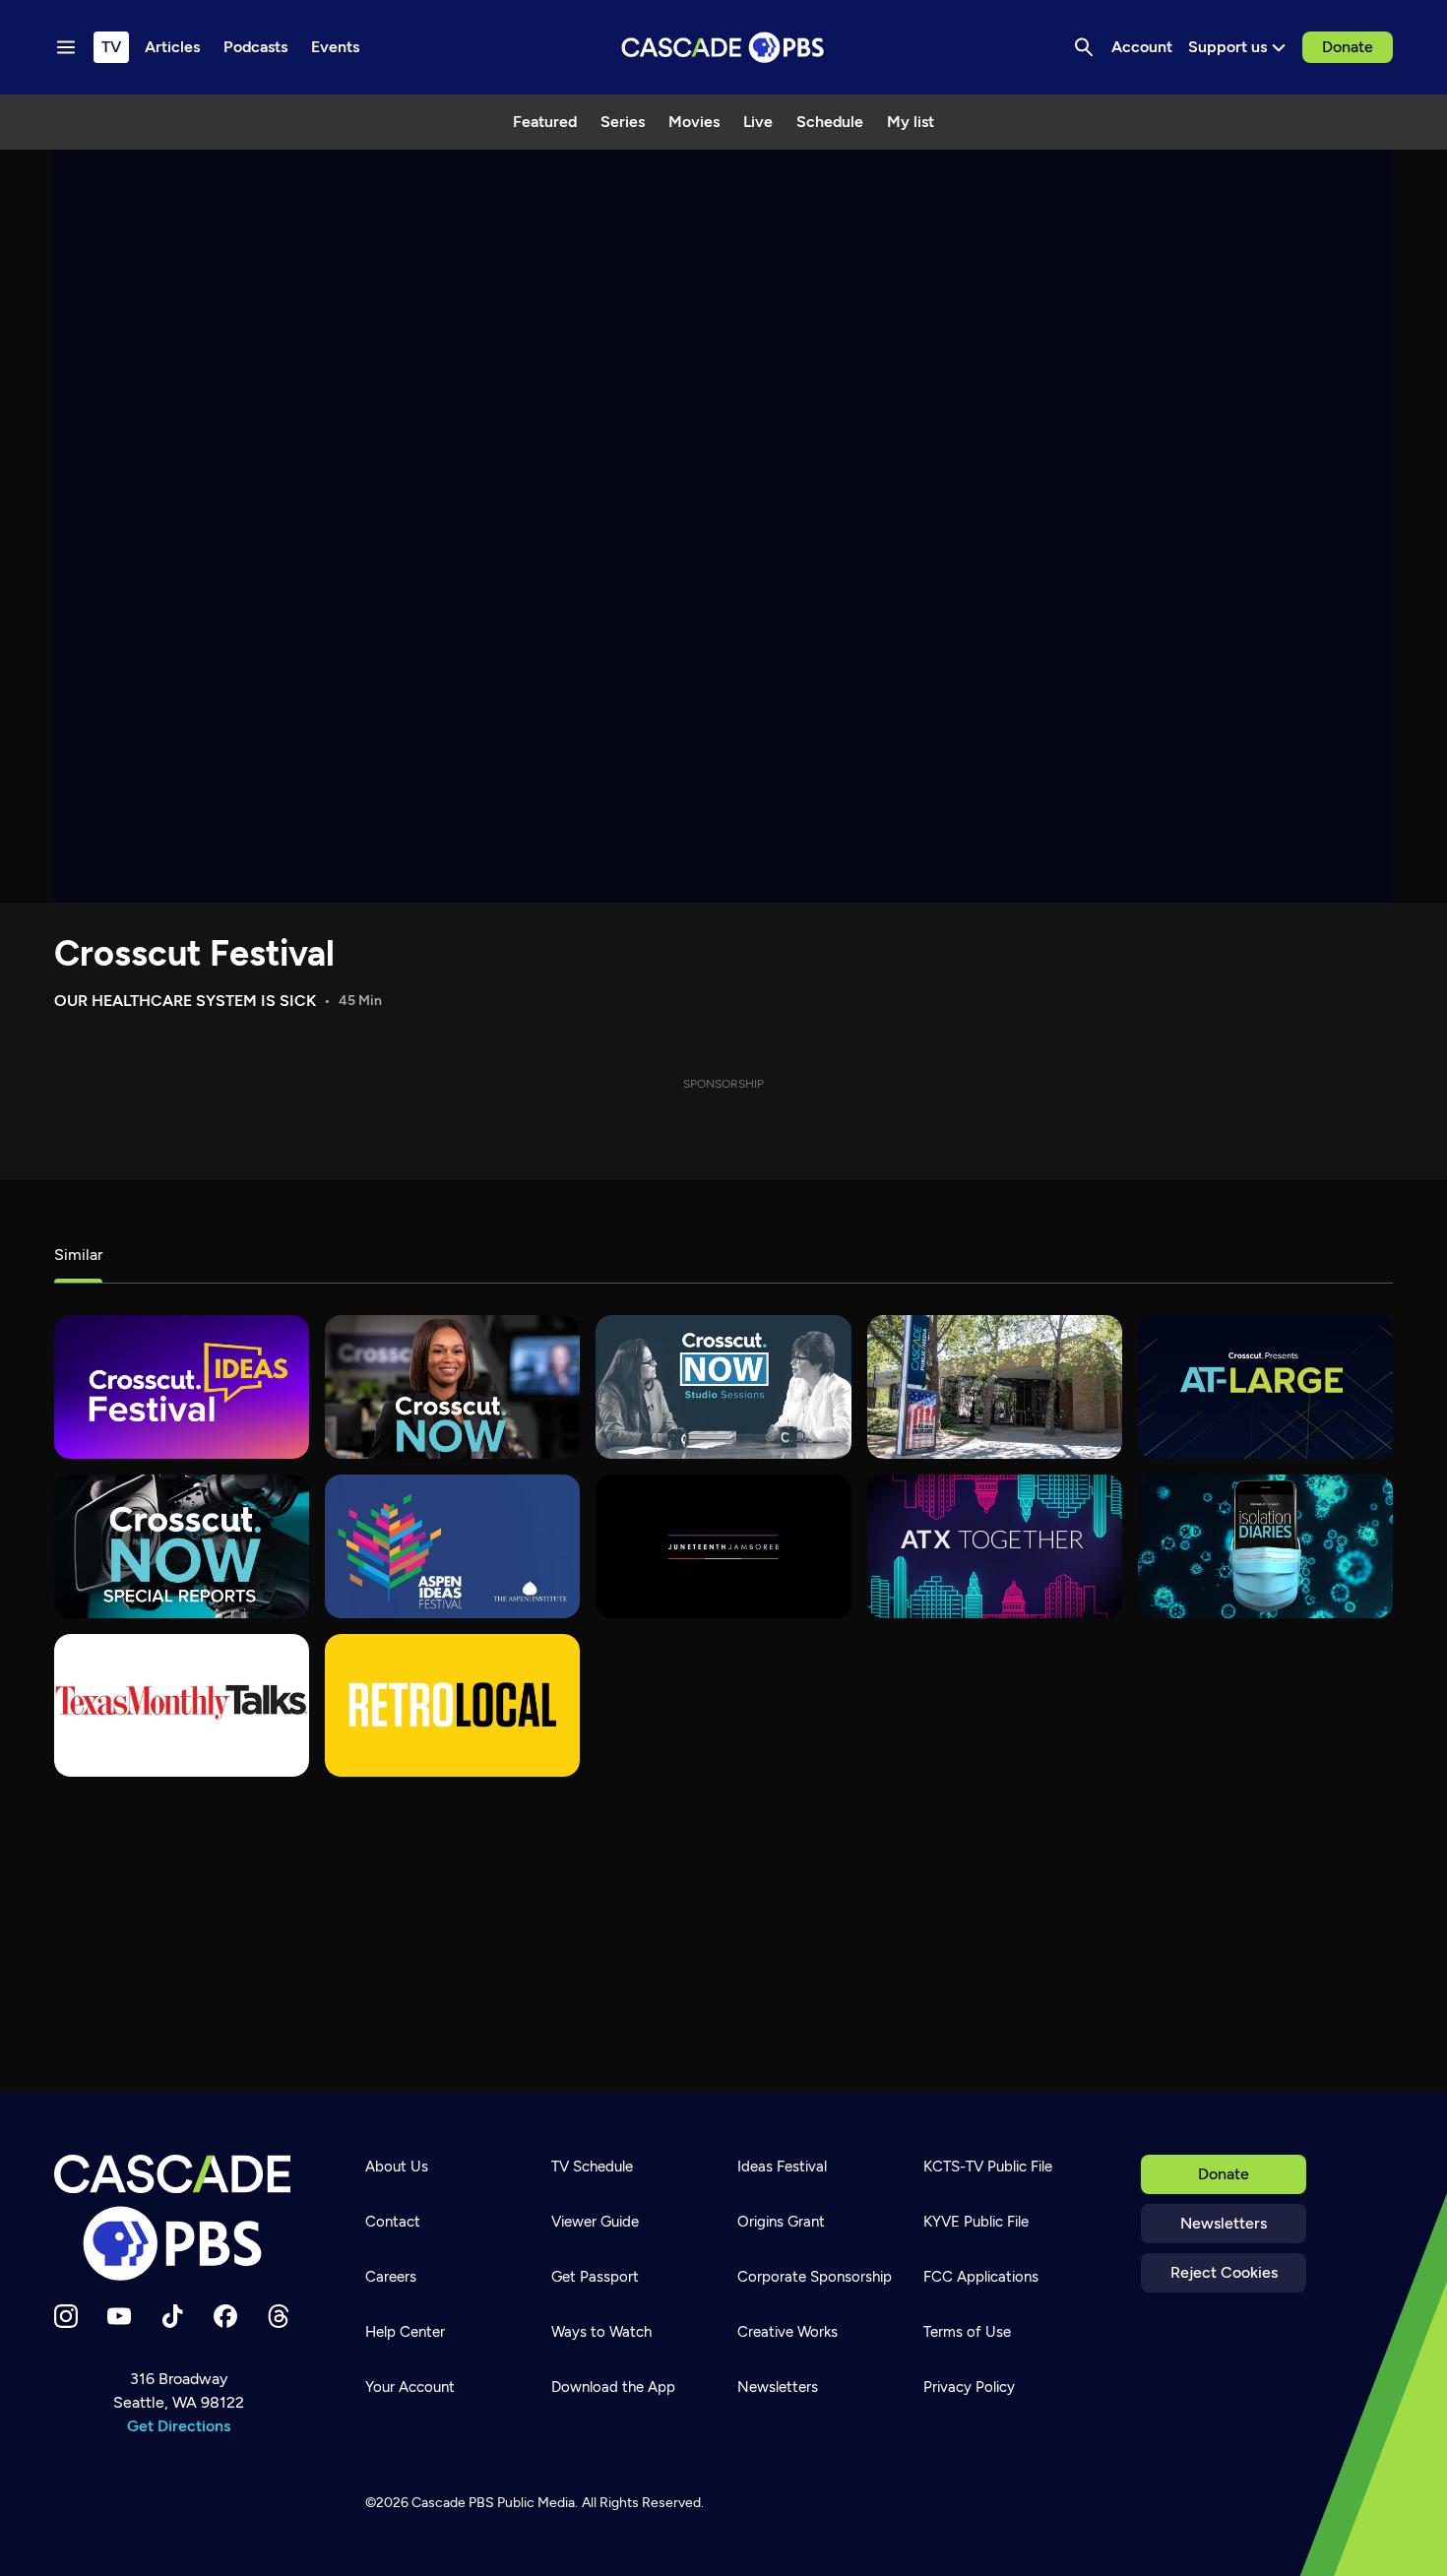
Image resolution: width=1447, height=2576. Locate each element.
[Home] (178, 2218)
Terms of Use (967, 2332)
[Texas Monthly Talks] (182, 1706)
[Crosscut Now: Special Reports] (182, 1546)
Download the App (613, 2387)
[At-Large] (1265, 1387)
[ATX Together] (995, 1546)
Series (623, 122)
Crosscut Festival (194, 953)
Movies (694, 122)
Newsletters (1224, 2223)
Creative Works (787, 2332)
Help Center (405, 2332)
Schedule (830, 122)
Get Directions (179, 2426)
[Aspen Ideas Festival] (452, 1546)
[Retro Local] (452, 1706)
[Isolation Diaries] (1265, 1546)
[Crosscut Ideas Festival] (182, 1387)
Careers (391, 2277)
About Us (397, 2167)
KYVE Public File (976, 2222)
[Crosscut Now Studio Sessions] (723, 1387)
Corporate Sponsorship (815, 2277)
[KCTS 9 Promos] (995, 1387)
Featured (545, 122)
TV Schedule (592, 2167)
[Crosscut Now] (452, 1387)
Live (758, 122)
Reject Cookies (1224, 2272)
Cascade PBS (453, 2503)
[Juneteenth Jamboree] (723, 1546)
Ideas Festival (782, 2167)
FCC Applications (981, 2277)
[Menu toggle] (66, 47)
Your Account (410, 2387)
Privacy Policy (969, 2387)
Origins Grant (781, 2222)
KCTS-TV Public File (988, 2167)
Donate (1348, 47)
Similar (78, 1255)
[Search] (1084, 47)
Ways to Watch (601, 2332)
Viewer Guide (595, 2222)
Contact (393, 2222)
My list (911, 122)
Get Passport (595, 2277)
